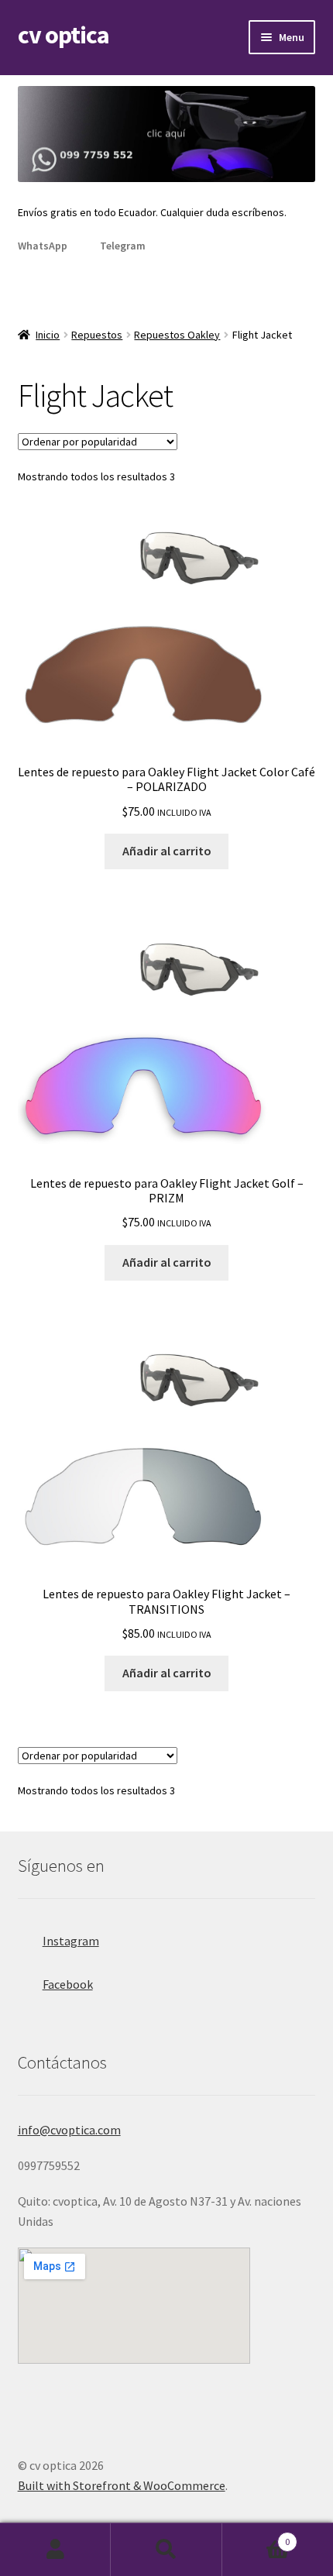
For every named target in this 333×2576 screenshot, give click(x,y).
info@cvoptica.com (69, 2130)
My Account (55, 2550)
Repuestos (97, 335)
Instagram (71, 1941)
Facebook (68, 1984)
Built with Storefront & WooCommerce (122, 2485)
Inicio (48, 335)
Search (166, 2550)
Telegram (123, 246)
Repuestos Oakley (177, 335)
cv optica (64, 35)
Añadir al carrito (167, 851)
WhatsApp (43, 246)
